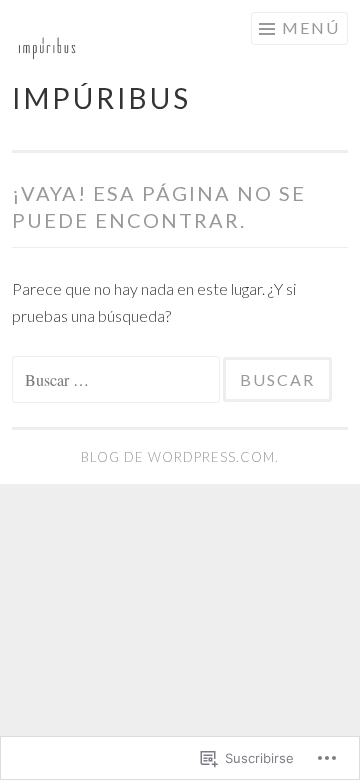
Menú (311, 27)
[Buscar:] (117, 379)
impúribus (101, 98)
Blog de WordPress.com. (180, 457)
